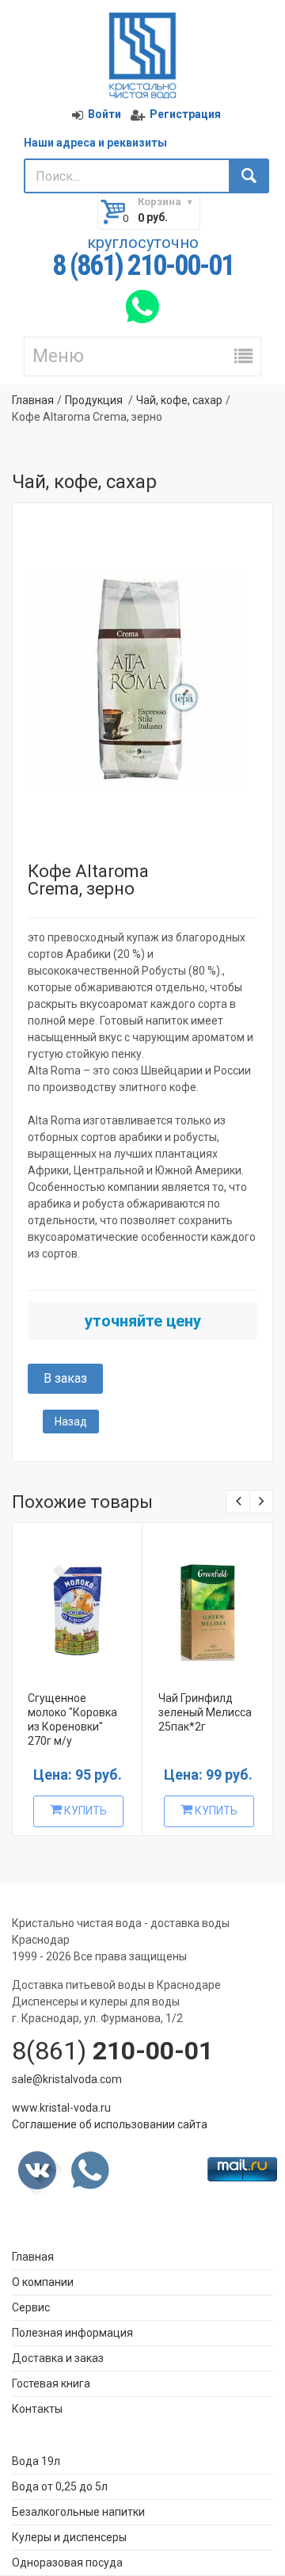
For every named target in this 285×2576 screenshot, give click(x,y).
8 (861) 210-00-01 (143, 266)
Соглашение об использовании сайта (110, 2124)
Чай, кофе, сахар (179, 400)
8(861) (112, 2051)
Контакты (37, 2409)
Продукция (94, 400)
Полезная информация (72, 2333)
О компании (43, 2282)
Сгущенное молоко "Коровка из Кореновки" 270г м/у (72, 1719)
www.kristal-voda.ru (61, 2108)
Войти (104, 114)
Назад (71, 1422)
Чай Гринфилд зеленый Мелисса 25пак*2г (205, 1712)
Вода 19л (36, 2461)
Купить (84, 1811)
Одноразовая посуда (67, 2563)
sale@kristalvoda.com (67, 2079)
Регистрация (185, 114)
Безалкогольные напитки (78, 2512)
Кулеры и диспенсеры (69, 2537)
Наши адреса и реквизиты (95, 143)
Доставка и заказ (58, 2358)
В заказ (65, 1378)
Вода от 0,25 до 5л (60, 2486)
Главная (33, 400)
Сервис (31, 2307)
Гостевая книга (51, 2383)
